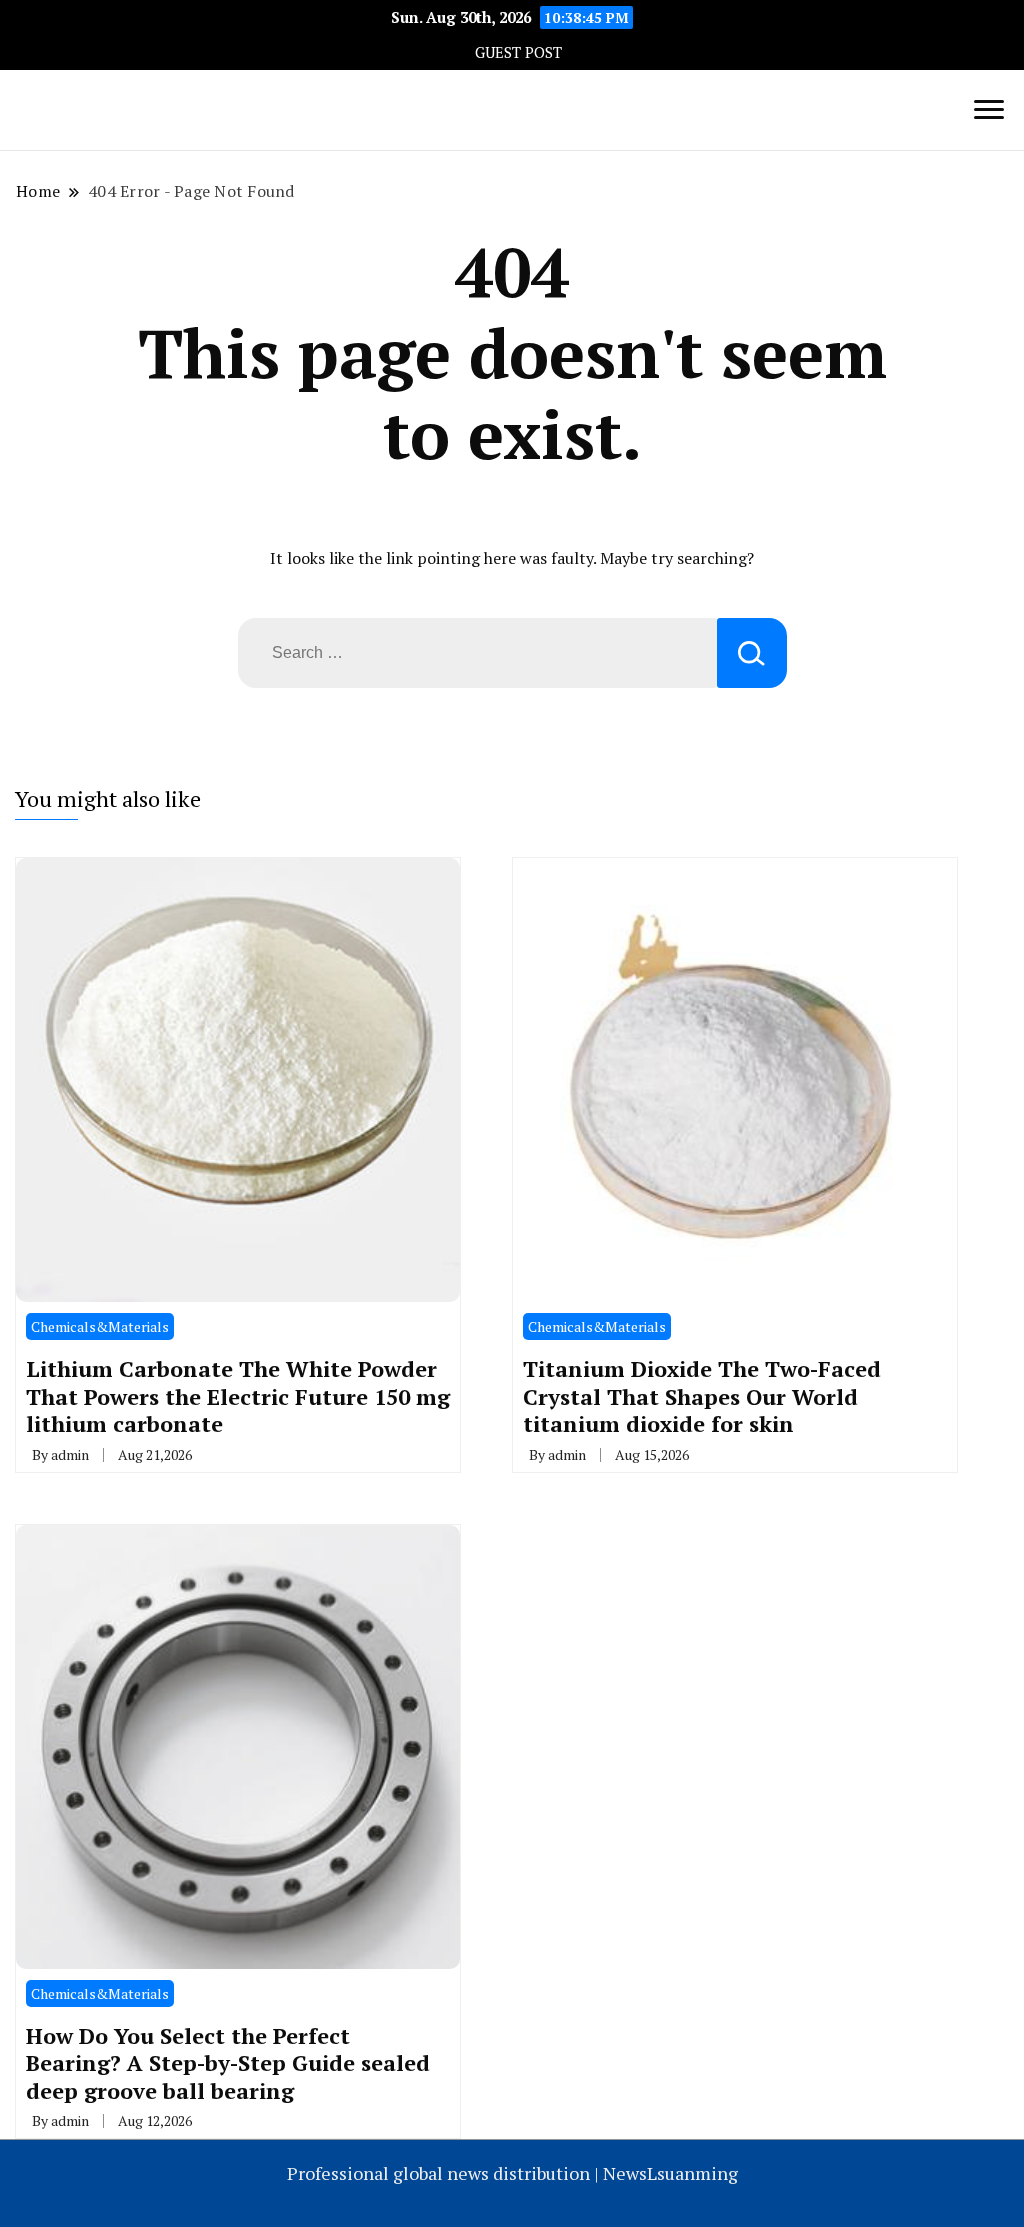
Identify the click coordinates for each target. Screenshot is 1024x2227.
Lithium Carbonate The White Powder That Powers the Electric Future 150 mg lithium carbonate (238, 1396)
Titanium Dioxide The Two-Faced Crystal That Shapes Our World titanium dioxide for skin (702, 1396)
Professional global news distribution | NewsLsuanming (512, 2173)
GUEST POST (518, 52)
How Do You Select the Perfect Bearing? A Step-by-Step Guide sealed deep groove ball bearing (228, 2063)
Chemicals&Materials (100, 1326)
